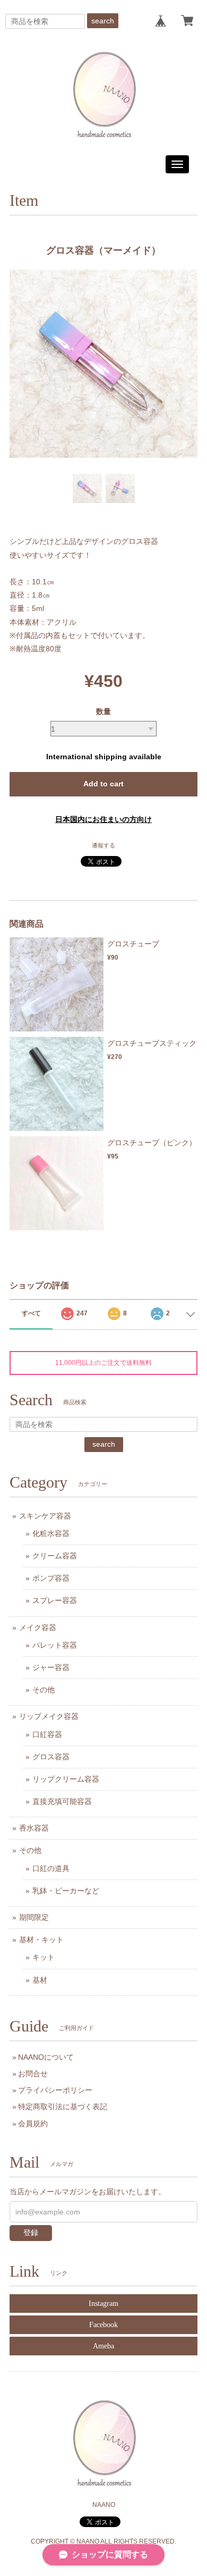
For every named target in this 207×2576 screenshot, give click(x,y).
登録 (31, 2233)
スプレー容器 (55, 1600)
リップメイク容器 (49, 1716)
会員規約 (33, 2124)
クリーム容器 (55, 1556)
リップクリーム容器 (66, 1779)
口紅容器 (47, 1734)
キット (44, 1957)
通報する (103, 845)
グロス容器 (51, 1757)
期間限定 (34, 1917)
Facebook (103, 2325)
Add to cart (103, 784)
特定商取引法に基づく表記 (63, 2107)
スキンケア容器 (45, 1516)
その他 (44, 1690)
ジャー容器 (51, 1667)
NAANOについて (46, 2057)
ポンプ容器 (51, 1578)
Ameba (103, 2346)
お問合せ (33, 2074)
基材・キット (41, 1940)
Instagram (103, 2304)
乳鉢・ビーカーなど (66, 1891)
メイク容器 (38, 1627)
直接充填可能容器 (62, 1801)
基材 (40, 1980)
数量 (103, 711)
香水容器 (34, 1828)
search (103, 21)
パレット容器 (55, 1645)
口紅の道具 (51, 1868)
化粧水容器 (51, 1533)
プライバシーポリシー (55, 2090)
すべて (31, 1313)
